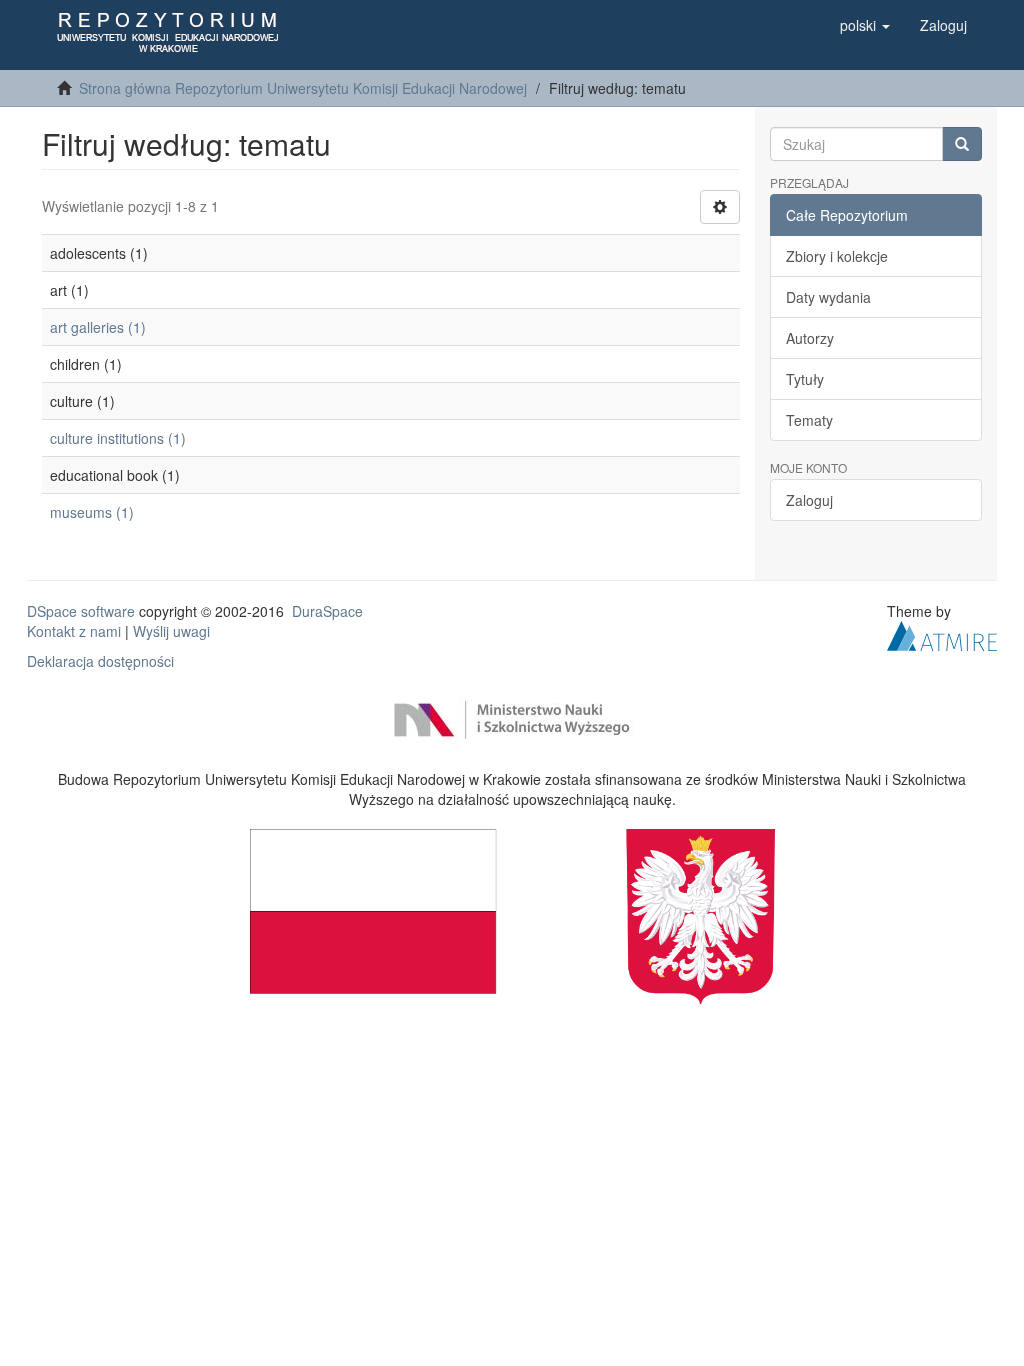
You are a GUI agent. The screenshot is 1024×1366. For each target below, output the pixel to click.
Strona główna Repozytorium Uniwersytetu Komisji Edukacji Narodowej (303, 88)
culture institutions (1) (118, 438)
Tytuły (805, 379)
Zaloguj (809, 500)
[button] (865, 25)
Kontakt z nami (74, 631)
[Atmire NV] (942, 634)
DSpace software (81, 611)
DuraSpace (327, 611)
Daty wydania (828, 297)
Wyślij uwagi (171, 631)
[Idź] (962, 144)
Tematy (809, 420)
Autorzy (810, 338)
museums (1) (92, 512)
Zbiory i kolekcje (837, 256)
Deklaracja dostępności (100, 661)
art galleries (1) (98, 327)
